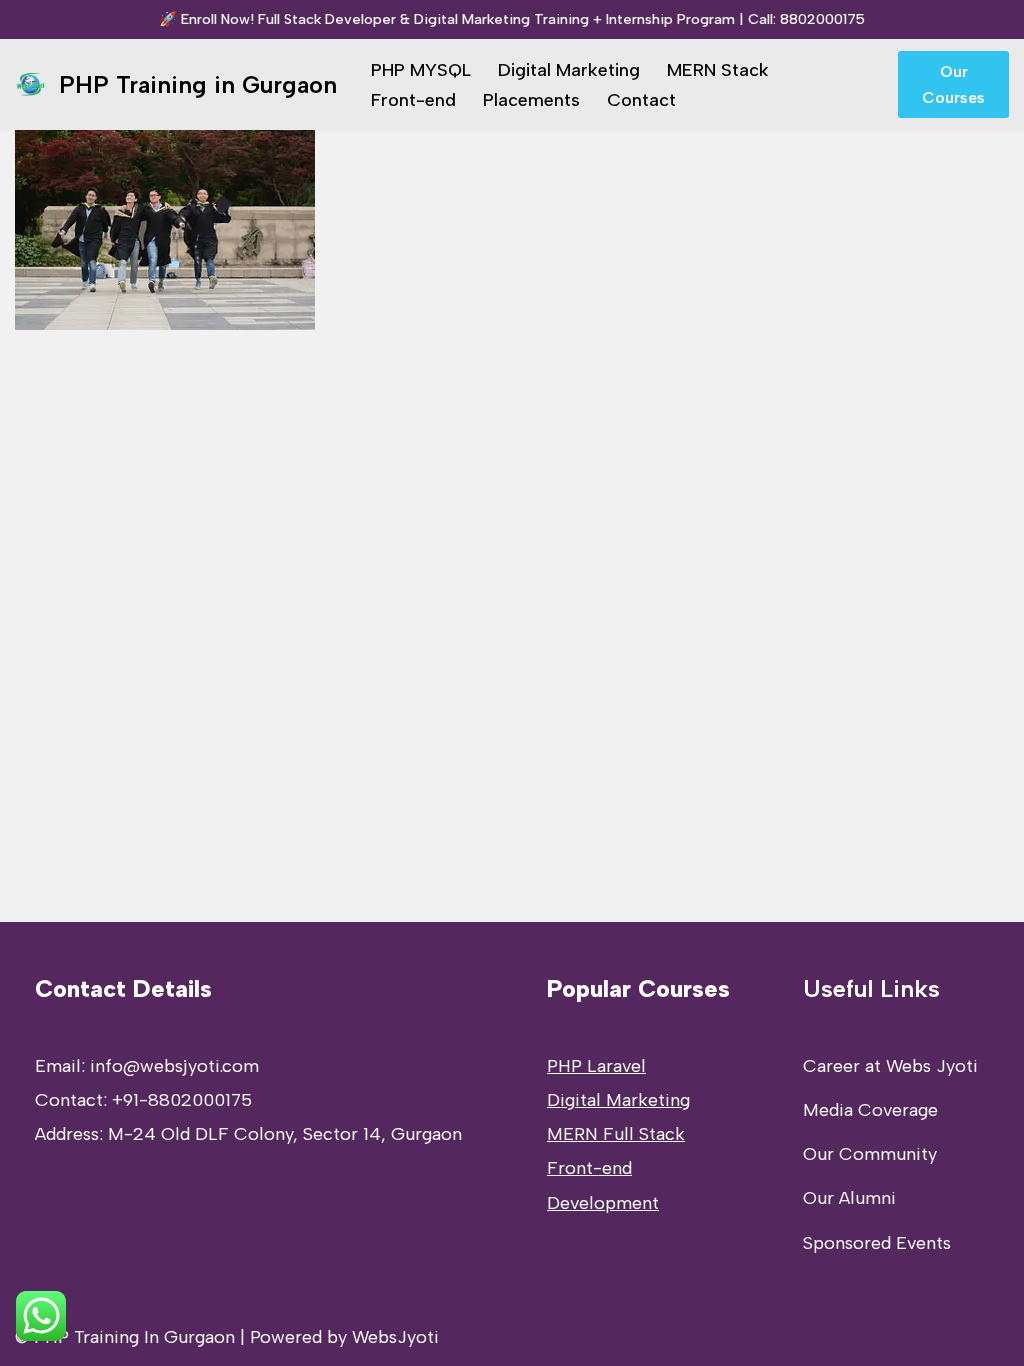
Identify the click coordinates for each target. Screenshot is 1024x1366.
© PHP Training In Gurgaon (125, 1337)
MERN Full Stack (616, 1134)
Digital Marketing (569, 70)
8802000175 (822, 19)
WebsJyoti (395, 1337)
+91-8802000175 (182, 1100)
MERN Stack (718, 70)
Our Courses (953, 84)
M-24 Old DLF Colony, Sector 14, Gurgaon (285, 1134)
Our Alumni (849, 1198)
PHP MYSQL (421, 70)
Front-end (413, 100)
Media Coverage (870, 1110)
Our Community (870, 1154)
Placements (531, 100)
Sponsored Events (877, 1243)
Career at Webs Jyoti (890, 1066)
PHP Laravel (596, 1066)
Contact (641, 100)
